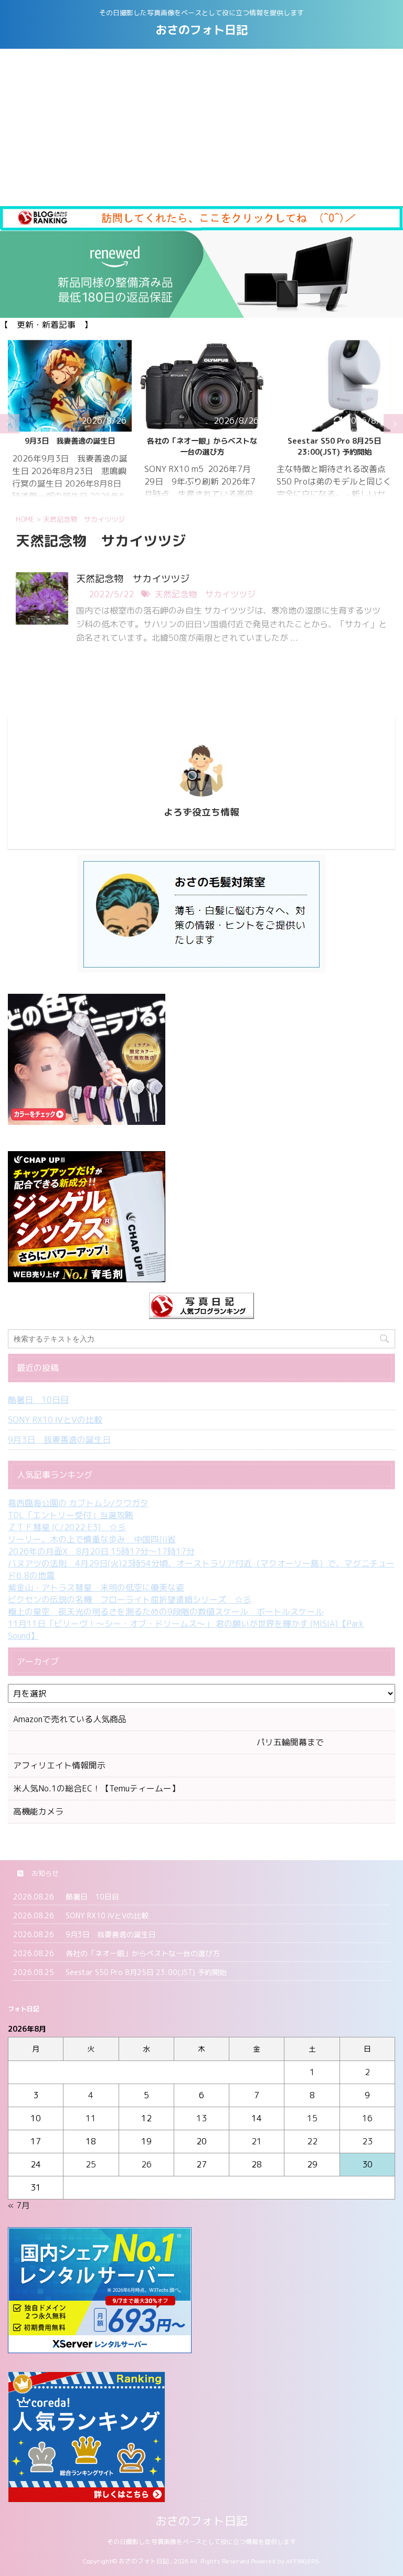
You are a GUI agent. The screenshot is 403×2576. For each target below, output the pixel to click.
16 (367, 2118)
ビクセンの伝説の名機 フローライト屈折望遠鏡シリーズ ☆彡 (130, 1600)
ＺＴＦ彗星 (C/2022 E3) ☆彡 (67, 1527)
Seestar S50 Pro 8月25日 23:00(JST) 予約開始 (202, 446)
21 (257, 2141)
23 (367, 2141)
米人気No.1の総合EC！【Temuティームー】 (97, 1788)
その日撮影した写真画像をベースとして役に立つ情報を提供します (201, 2542)
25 (91, 2164)
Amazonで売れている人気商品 (70, 1719)
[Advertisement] (201, 127)
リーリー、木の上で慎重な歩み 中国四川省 (92, 1539)
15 (312, 2118)
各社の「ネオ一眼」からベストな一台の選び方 (70, 446)
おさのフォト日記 (201, 30)
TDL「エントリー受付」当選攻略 (71, 1515)
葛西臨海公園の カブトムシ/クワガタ (78, 1503)
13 (201, 2118)
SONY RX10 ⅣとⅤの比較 (55, 1420)
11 (91, 2118)
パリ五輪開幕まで (168, 1742)
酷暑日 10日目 (38, 1400)
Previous (10, 424)
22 (312, 2141)
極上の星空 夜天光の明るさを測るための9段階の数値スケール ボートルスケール (166, 1612)
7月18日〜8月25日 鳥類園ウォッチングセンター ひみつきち (334, 446)
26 (146, 2164)
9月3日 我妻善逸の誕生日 (59, 1440)
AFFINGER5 (303, 2561)
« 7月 (19, 2205)
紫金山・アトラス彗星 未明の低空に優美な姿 (96, 1587)
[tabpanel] (70, 424)
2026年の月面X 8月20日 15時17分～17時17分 (101, 1551)
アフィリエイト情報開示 (59, 1765)
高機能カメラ (38, 1811)
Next (393, 424)
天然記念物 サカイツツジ (133, 579)
